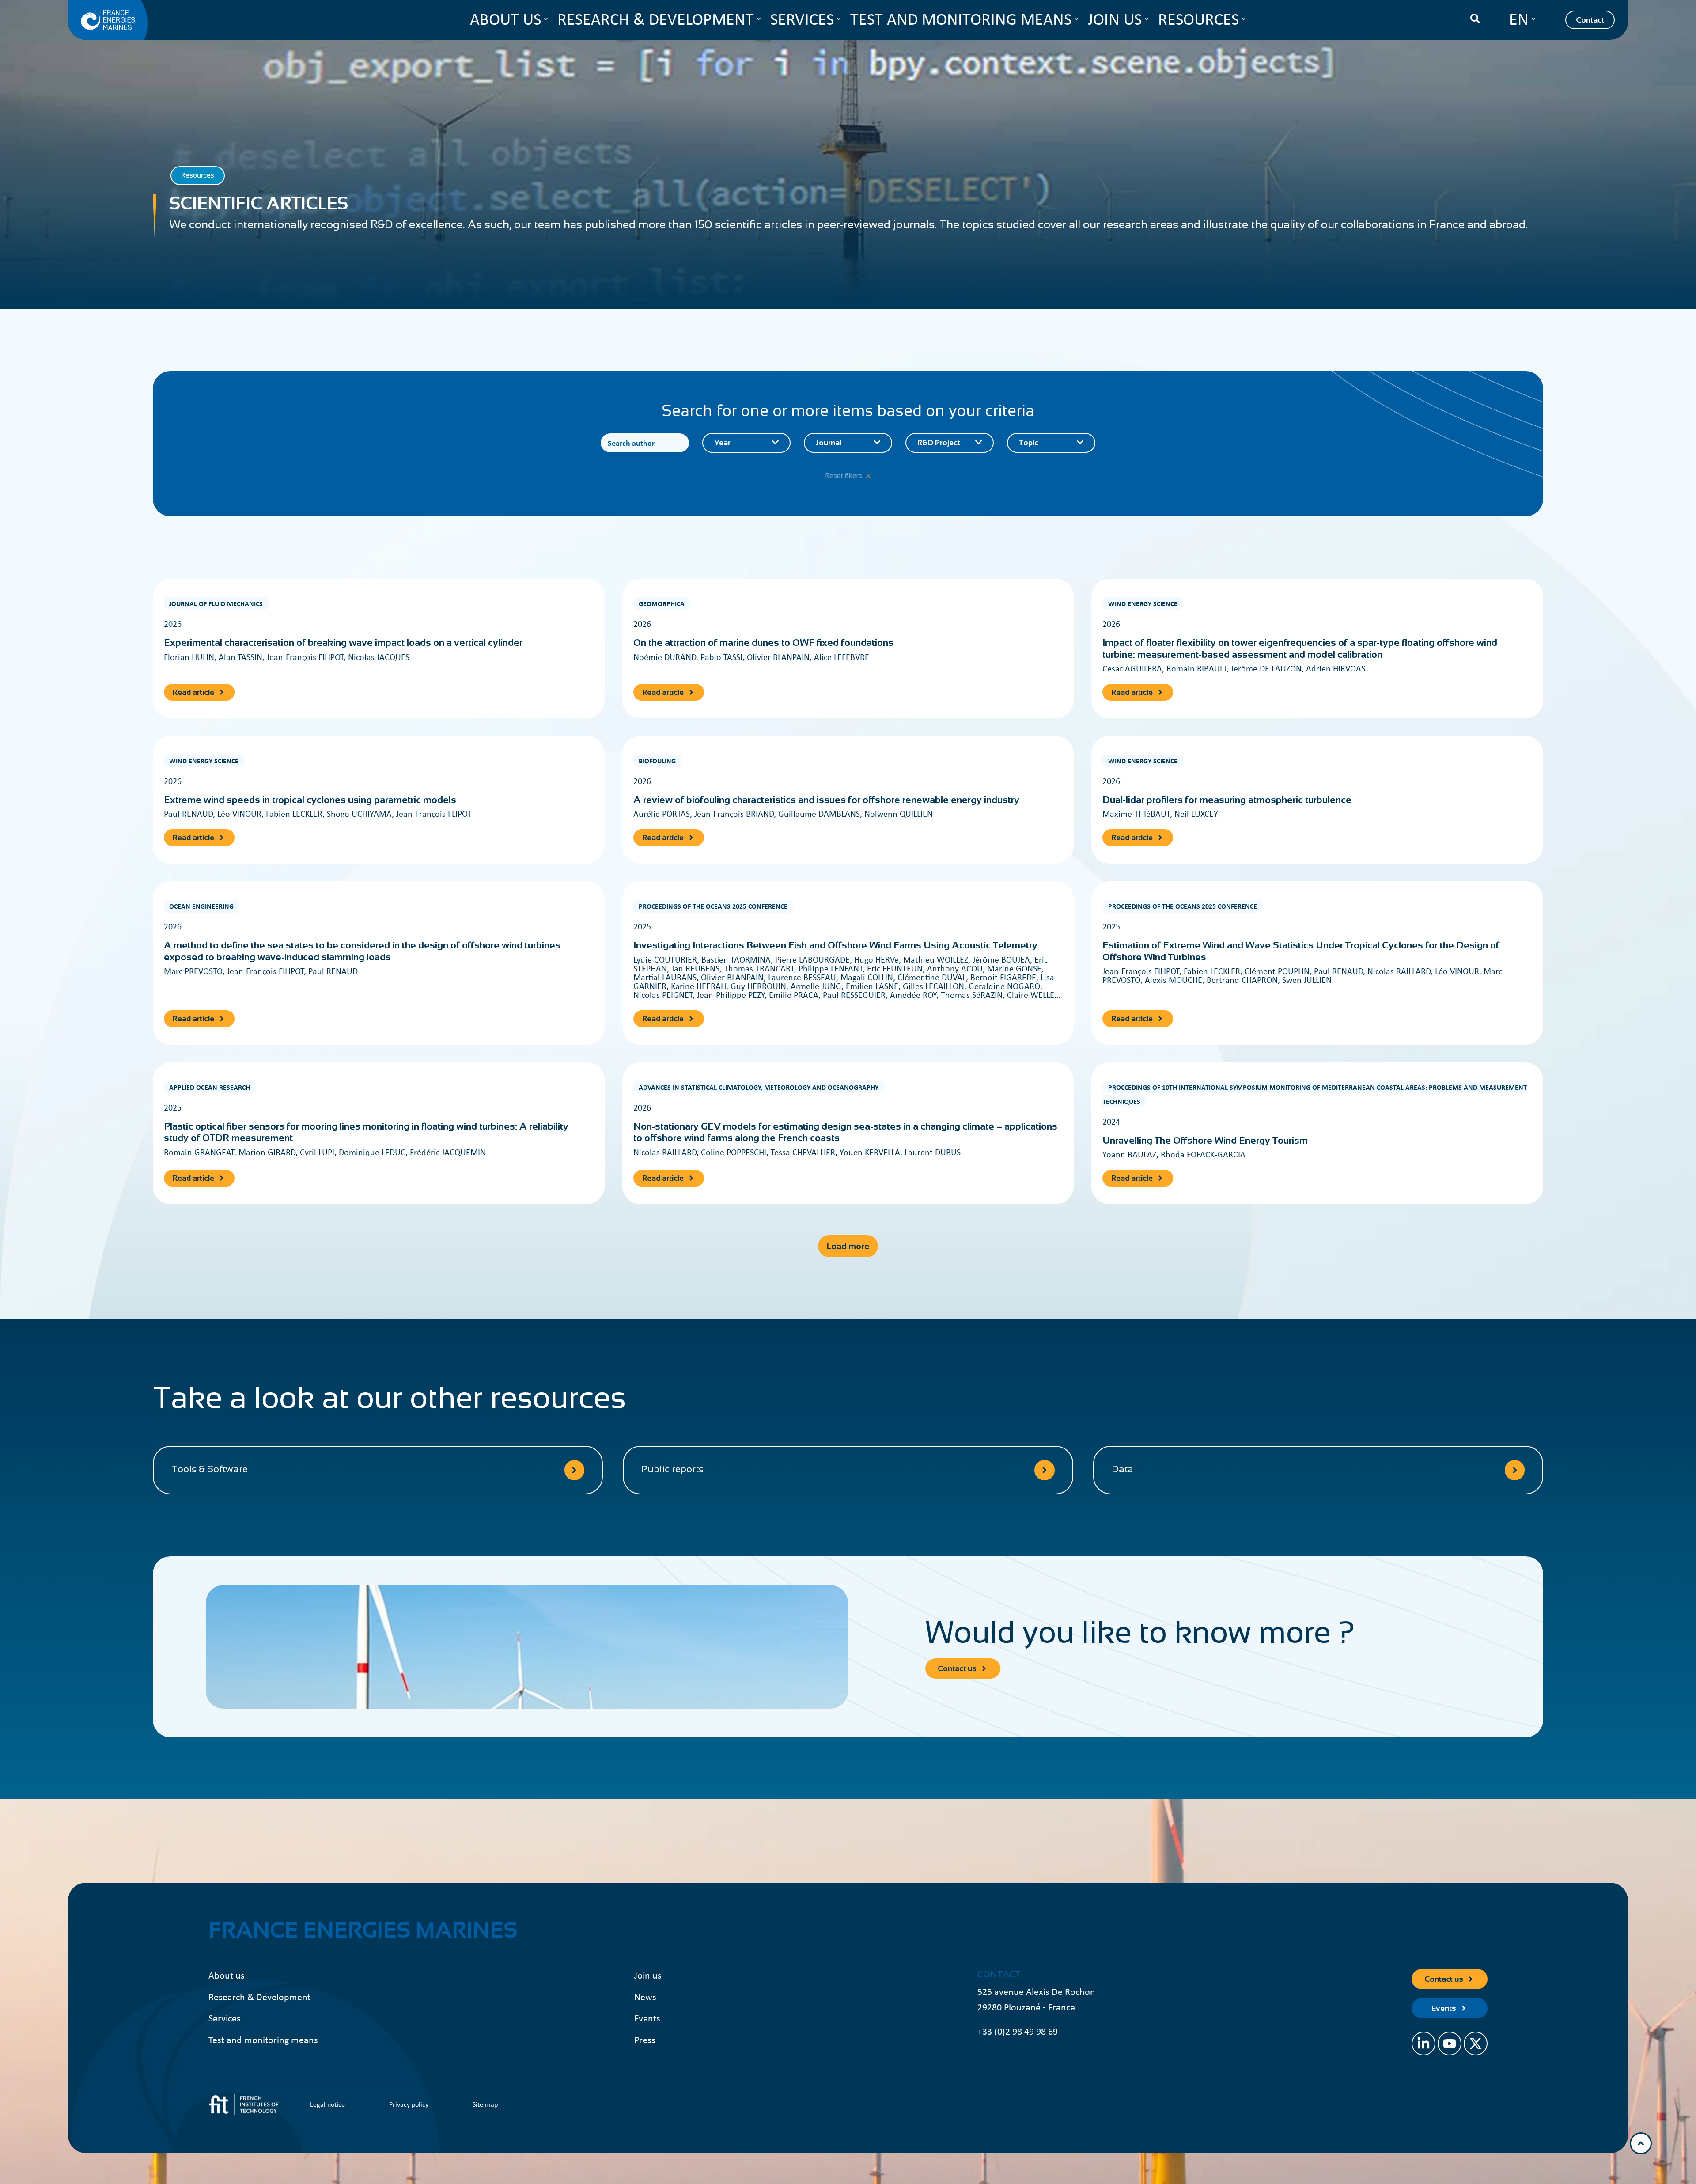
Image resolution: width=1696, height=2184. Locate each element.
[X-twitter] (1476, 2044)
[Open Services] (839, 19)
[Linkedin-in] (1423, 2044)
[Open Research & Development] (759, 19)
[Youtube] (1450, 2044)
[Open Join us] (1147, 19)
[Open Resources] (1244, 19)
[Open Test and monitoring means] (1076, 19)
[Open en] (1533, 19)
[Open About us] (546, 19)
